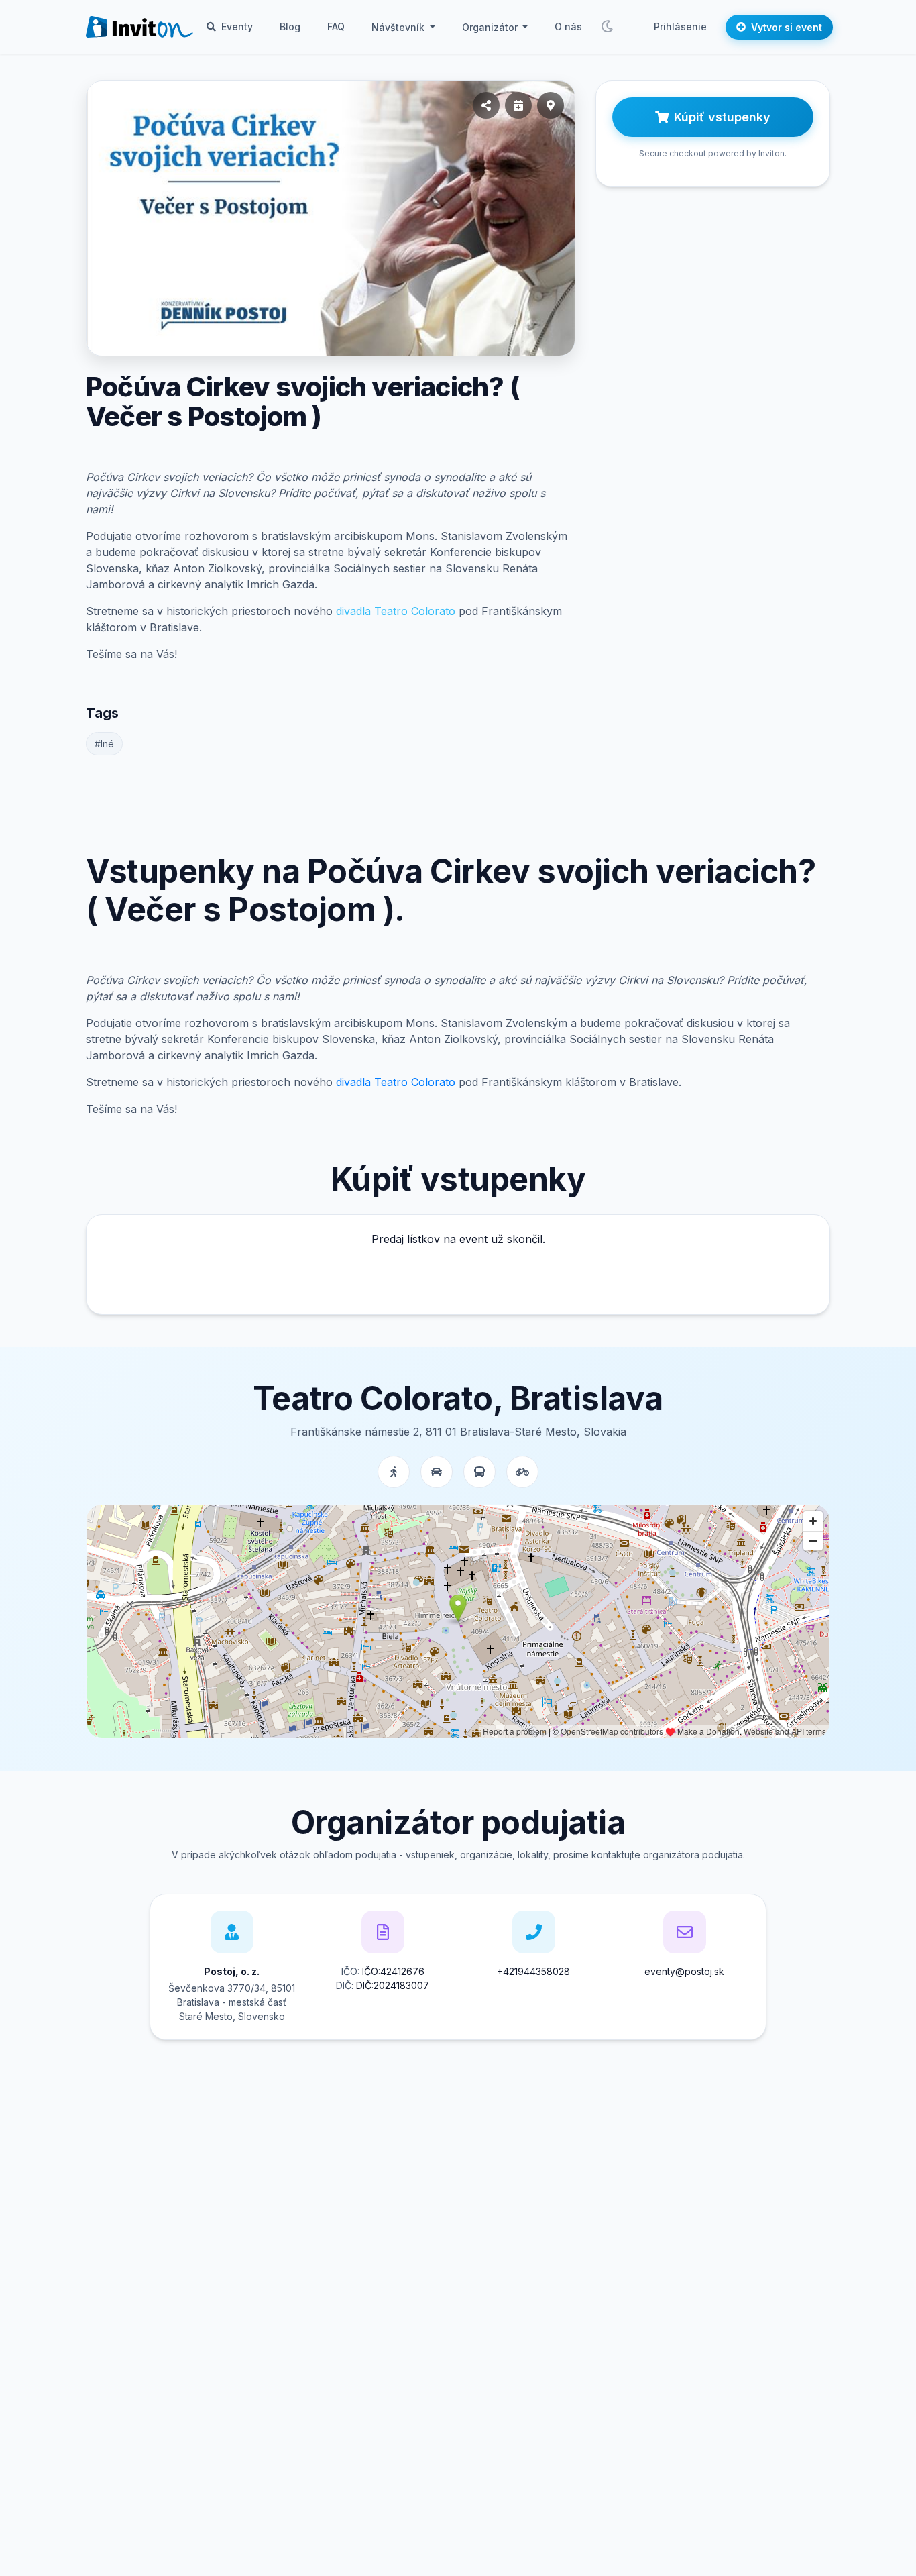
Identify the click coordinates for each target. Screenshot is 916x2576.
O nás (568, 26)
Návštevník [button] (399, 27)
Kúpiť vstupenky (722, 117)
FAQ (336, 26)
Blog (290, 26)
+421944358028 (533, 1971)
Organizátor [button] (491, 27)
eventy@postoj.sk (684, 1971)
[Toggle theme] (607, 27)
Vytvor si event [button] (787, 27)
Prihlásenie (680, 26)
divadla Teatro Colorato (396, 611)
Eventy (236, 26)
